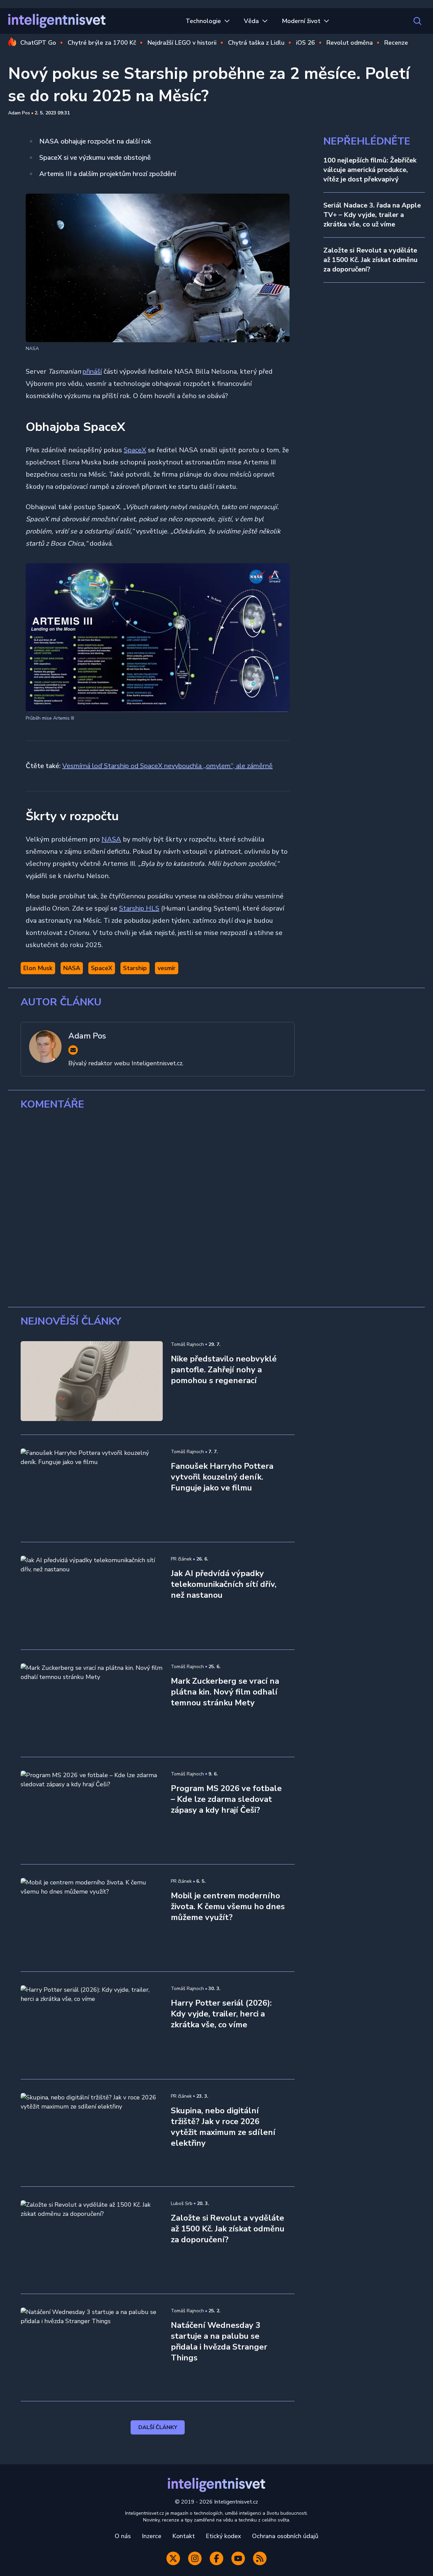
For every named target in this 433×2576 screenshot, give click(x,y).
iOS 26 (305, 43)
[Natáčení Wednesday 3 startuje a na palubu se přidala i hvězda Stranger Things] (92, 2348)
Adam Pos (19, 113)
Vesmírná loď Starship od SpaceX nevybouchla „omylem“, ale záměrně (167, 766)
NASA (111, 839)
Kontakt (184, 2536)
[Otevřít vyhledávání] (417, 21)
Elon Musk (38, 968)
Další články (158, 2427)
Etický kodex (223, 2536)
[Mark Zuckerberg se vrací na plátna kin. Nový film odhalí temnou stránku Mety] (92, 1703)
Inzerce (152, 2536)
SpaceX (135, 450)
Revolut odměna (350, 43)
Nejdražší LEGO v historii (182, 43)
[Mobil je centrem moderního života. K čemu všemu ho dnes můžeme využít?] (92, 1918)
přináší (92, 372)
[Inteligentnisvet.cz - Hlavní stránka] (57, 21)
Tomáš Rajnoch (187, 1344)
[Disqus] (216, 1209)
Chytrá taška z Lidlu (256, 43)
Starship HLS (139, 908)
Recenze (396, 43)
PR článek (181, 1559)
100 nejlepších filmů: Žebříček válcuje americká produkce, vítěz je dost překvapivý (370, 170)
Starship (135, 968)
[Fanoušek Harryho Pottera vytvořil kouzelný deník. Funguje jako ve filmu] (92, 1488)
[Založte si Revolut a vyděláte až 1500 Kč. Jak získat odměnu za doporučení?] (92, 2240)
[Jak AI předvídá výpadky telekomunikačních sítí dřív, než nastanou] (92, 1596)
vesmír (167, 968)
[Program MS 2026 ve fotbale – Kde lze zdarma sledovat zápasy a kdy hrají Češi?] (92, 1811)
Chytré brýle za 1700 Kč (102, 43)
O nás (123, 2536)
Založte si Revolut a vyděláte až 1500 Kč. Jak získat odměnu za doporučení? (370, 260)
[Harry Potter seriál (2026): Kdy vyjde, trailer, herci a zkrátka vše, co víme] (92, 2025)
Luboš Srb (182, 2203)
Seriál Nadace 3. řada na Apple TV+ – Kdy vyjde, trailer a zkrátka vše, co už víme (372, 215)
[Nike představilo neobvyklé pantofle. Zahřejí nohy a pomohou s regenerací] (92, 1381)
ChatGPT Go (38, 43)
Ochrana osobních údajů (285, 2536)
